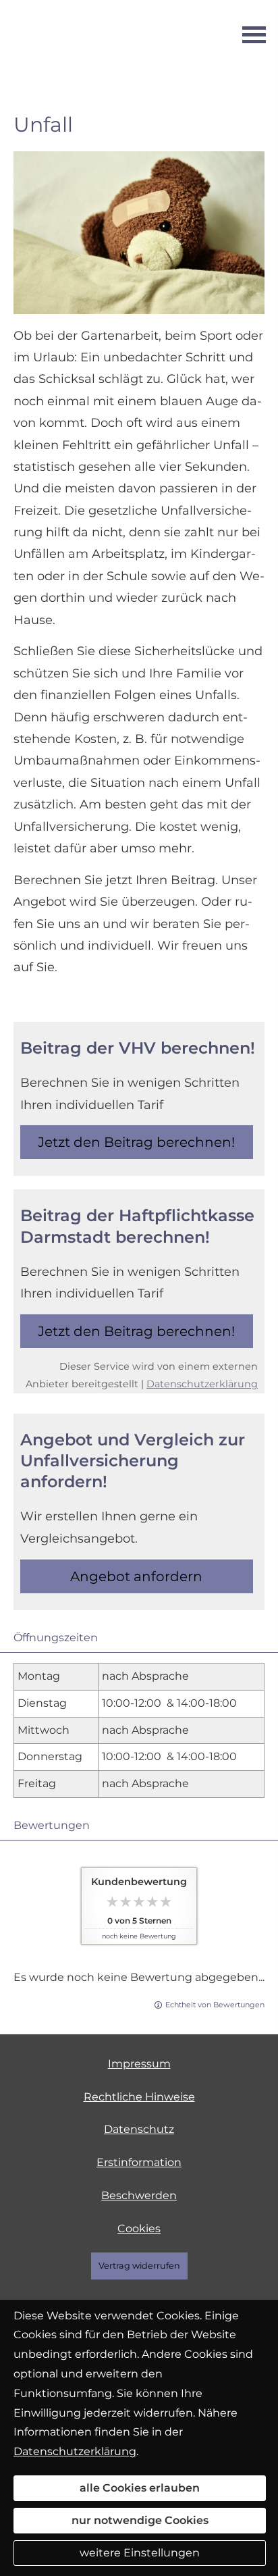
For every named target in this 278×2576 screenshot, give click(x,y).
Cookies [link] (139, 2229)
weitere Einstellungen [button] (140, 2553)
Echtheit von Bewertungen (215, 2005)
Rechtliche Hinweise (139, 2097)
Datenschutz (139, 2129)
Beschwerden (139, 2195)
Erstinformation (139, 2162)
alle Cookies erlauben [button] (140, 2488)
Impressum (139, 2064)
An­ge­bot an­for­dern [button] (136, 1576)
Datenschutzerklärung (202, 1384)
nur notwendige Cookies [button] (140, 2520)
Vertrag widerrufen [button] (139, 2266)
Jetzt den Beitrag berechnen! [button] (136, 1142)
